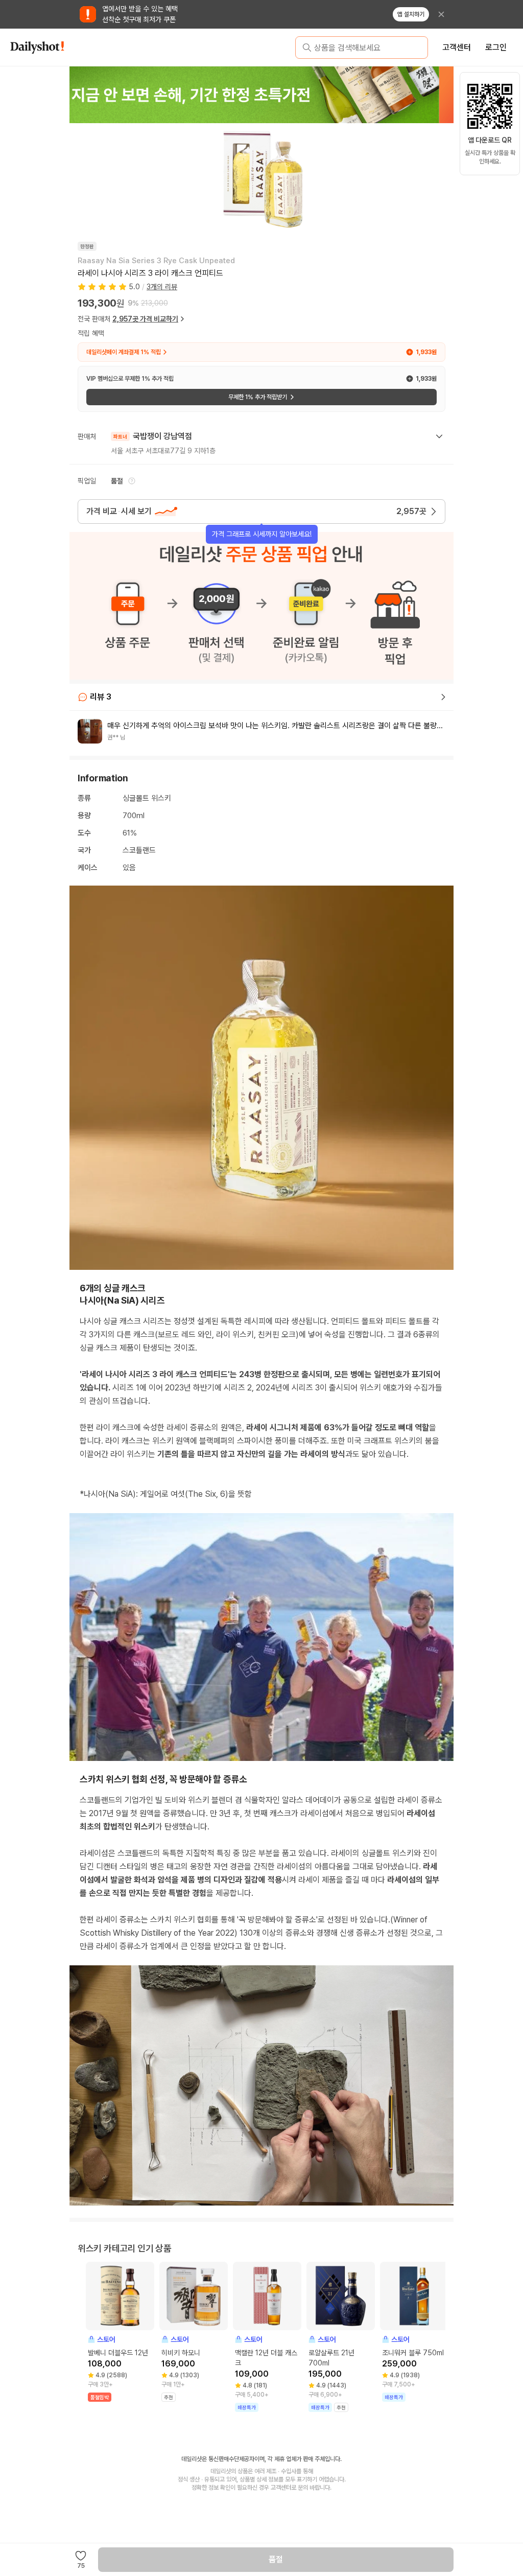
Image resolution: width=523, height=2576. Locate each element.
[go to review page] (443, 697)
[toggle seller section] (439, 436)
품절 (276, 2559)
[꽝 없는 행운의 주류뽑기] (261, 95)
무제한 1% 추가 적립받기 (258, 397)
